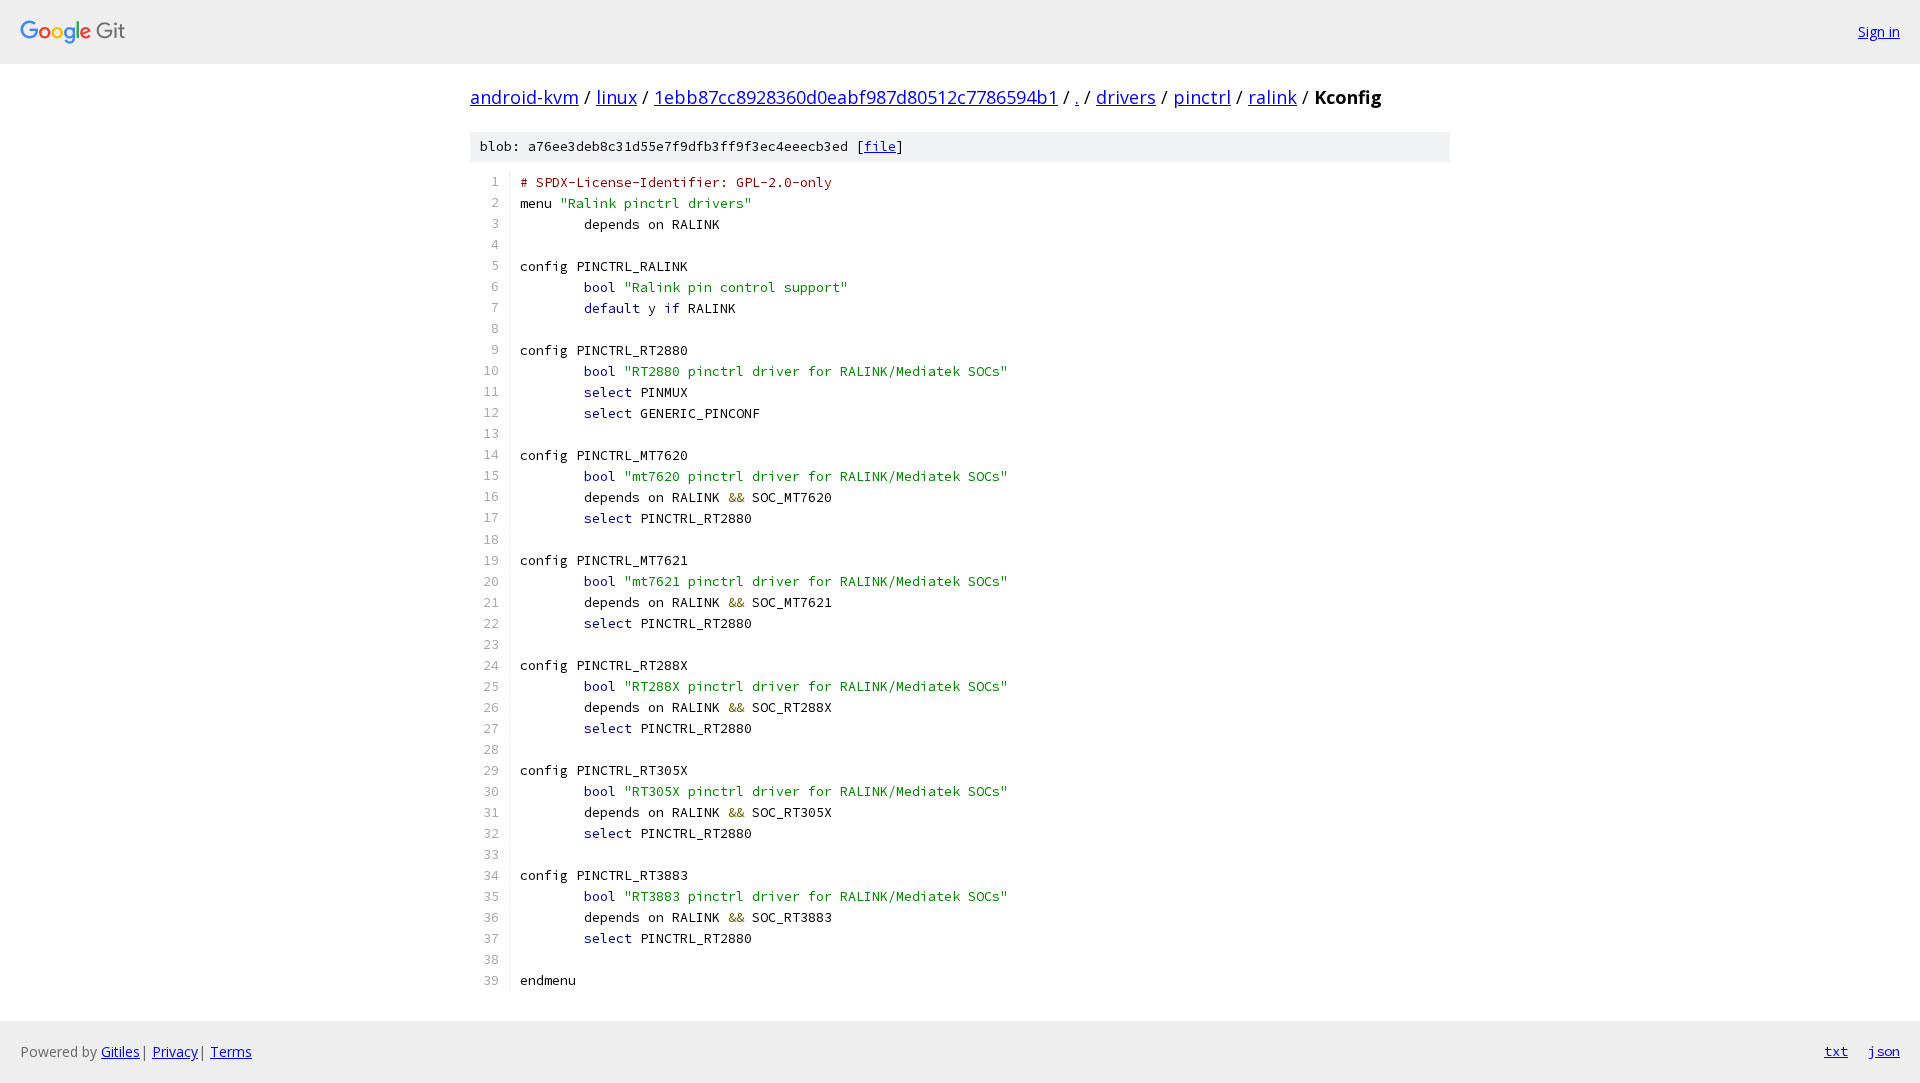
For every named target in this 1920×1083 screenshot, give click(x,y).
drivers (1126, 97)
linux (616, 97)
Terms (231, 1051)
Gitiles (120, 1051)
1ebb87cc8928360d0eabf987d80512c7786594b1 (856, 97)
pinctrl (1202, 97)
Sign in (1879, 31)
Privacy (175, 1051)
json (1884, 1051)
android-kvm (524, 97)
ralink (1272, 97)
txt (1836, 1051)
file (880, 146)
